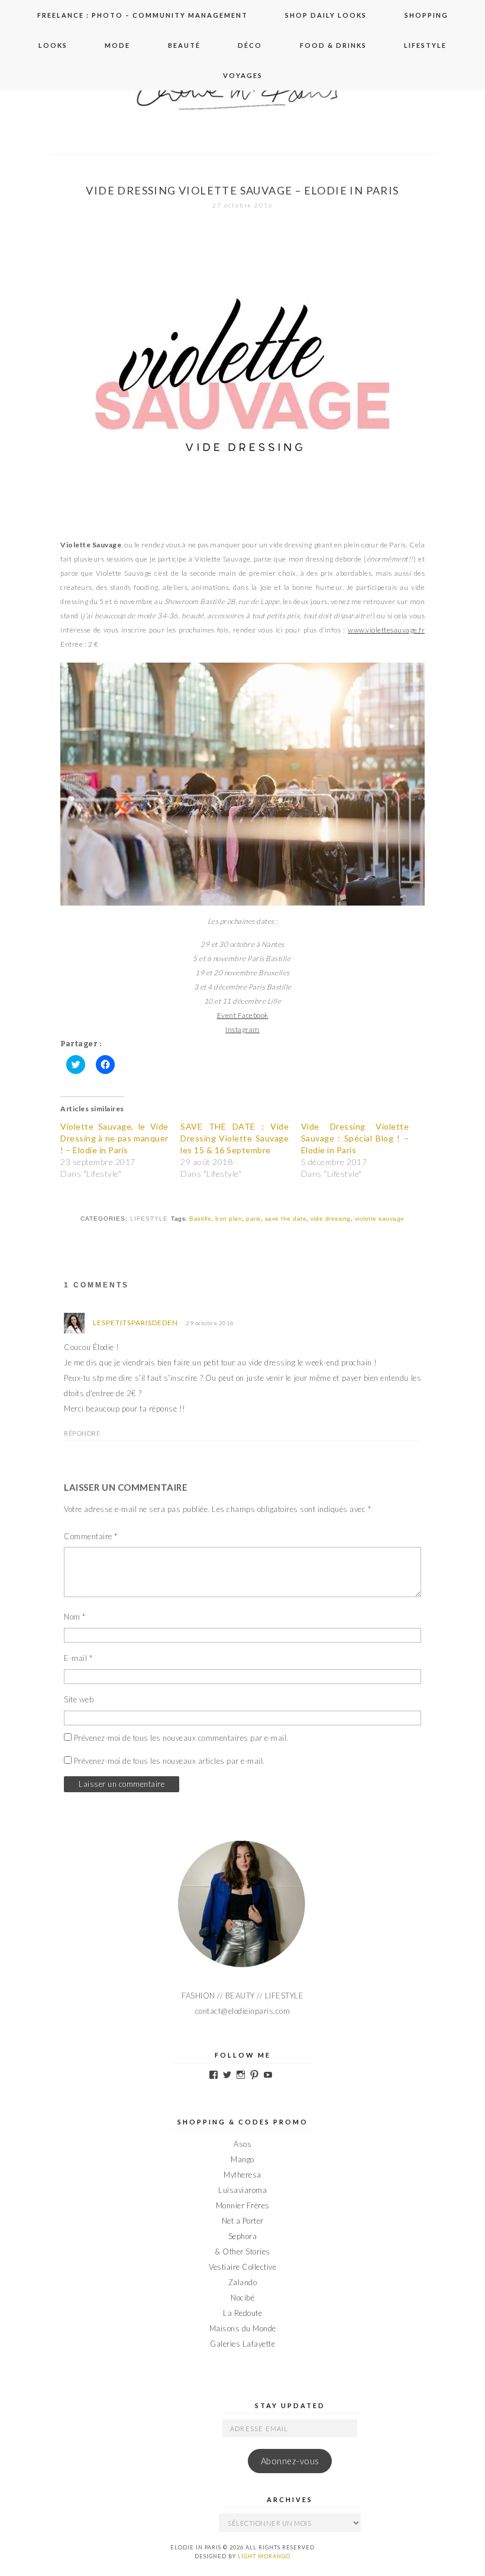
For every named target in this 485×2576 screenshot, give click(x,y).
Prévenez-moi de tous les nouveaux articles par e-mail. (169, 1761)
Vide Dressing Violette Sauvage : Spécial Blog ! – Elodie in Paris (355, 1138)
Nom (75, 1617)
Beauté (184, 45)
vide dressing (331, 1219)
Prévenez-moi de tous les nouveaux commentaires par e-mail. (181, 1738)
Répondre (82, 1433)
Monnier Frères (243, 2205)
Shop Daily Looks (326, 15)
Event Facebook (243, 1015)
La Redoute (242, 2313)
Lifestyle (425, 45)
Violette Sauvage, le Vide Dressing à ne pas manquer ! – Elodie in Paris (114, 1138)
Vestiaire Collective (242, 2267)
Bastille (200, 1219)
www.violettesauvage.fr (386, 630)
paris (253, 1219)
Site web (79, 1699)
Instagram (242, 1029)
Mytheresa (242, 2175)
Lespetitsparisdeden (135, 1323)
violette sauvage (380, 1219)
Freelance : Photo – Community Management (143, 15)
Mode (117, 45)
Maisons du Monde (243, 2328)
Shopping (426, 15)
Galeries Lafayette (242, 2344)
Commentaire (91, 1536)
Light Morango (264, 2556)
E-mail (78, 1658)
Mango (242, 2159)
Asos (242, 2144)
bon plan (229, 1219)
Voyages (243, 75)
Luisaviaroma (242, 2190)
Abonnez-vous (290, 2461)
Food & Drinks (333, 45)
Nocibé (242, 2298)
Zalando (243, 2282)
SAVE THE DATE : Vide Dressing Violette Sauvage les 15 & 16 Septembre (235, 1138)
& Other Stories (242, 2251)
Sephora (243, 2236)
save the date (286, 1219)
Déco (250, 45)
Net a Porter (243, 2221)
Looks (53, 45)
